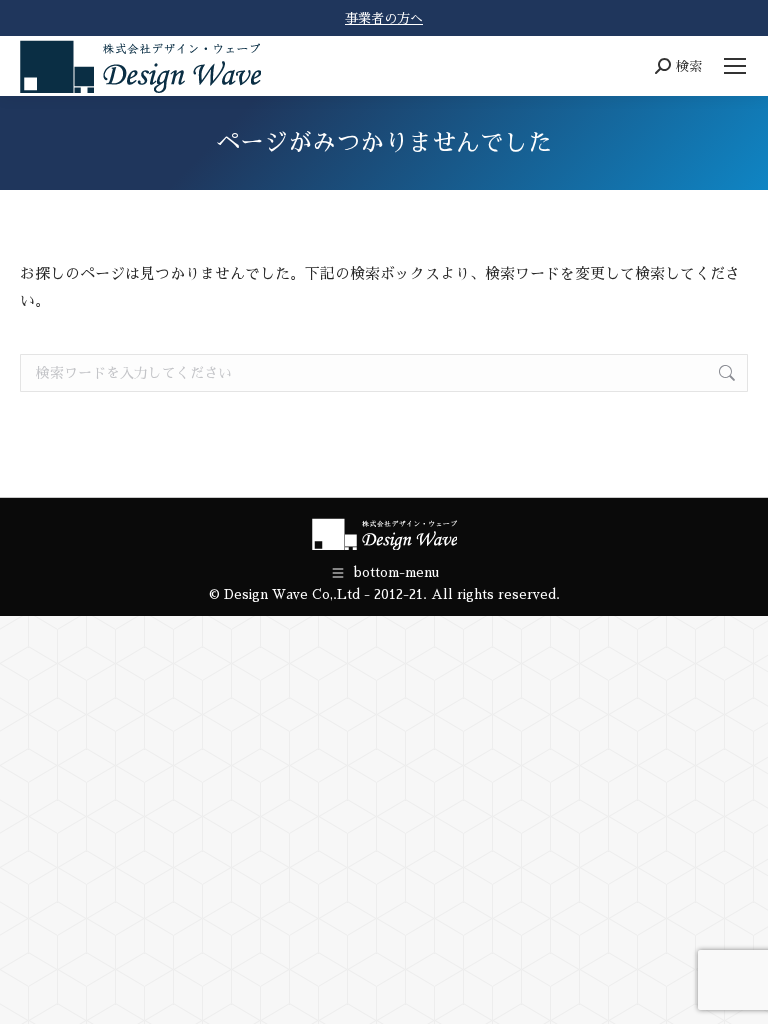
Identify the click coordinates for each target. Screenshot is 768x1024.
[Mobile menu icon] (735, 66)
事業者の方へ (384, 18)
